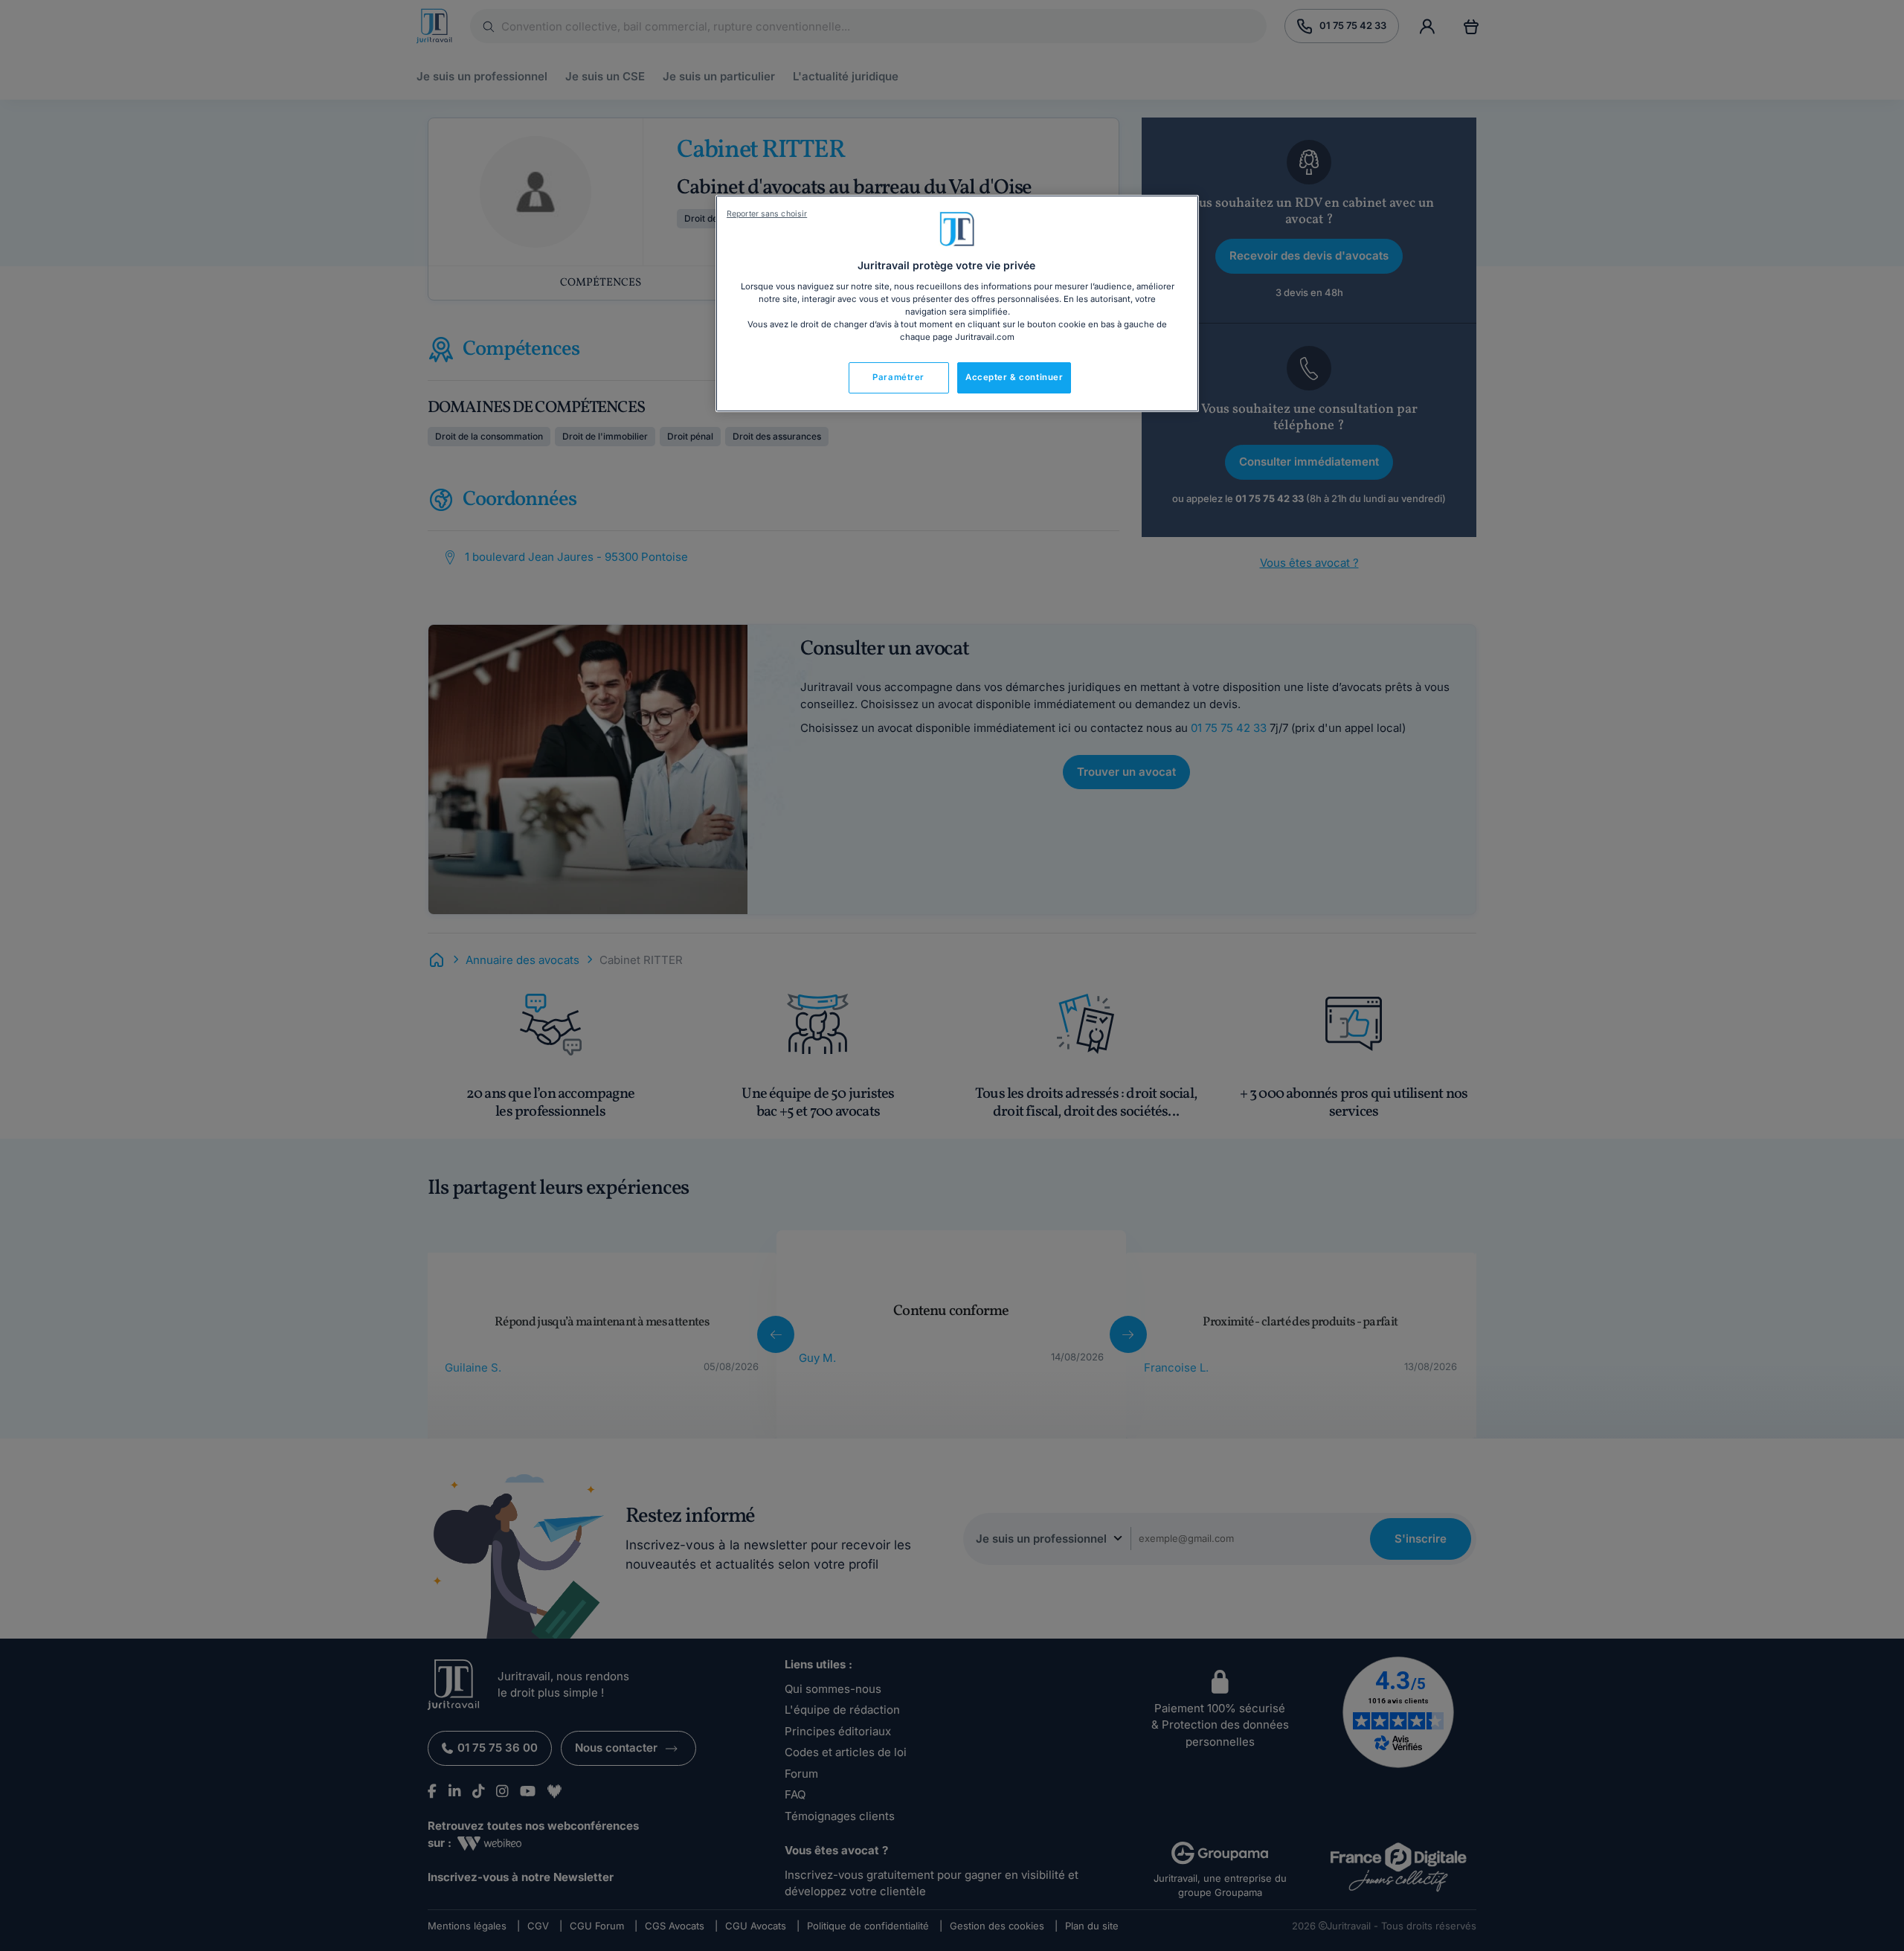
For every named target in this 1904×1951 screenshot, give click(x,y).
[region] (957, 303)
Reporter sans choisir (767, 214)
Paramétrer (898, 377)
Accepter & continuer (1014, 377)
